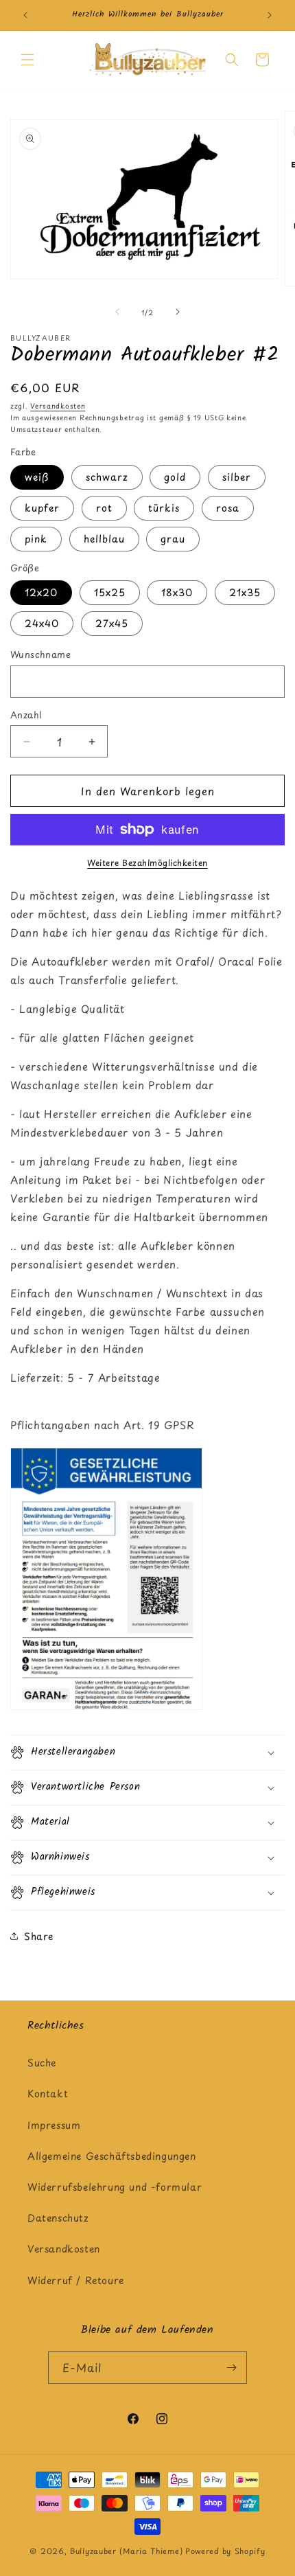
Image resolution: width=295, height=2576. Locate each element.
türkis (164, 508)
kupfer (42, 508)
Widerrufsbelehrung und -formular (115, 2187)
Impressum (54, 2125)
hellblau (104, 539)
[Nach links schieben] (117, 312)
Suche (42, 2063)
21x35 (245, 592)
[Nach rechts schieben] (178, 312)
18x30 (177, 592)
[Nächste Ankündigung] (270, 15)
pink (36, 539)
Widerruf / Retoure (76, 2280)
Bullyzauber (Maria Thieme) (126, 2551)
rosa (228, 508)
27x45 (112, 623)
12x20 (41, 592)
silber (237, 477)
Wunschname (40, 654)
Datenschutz (58, 2218)
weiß (37, 477)
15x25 (110, 592)
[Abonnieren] (231, 2368)
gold (175, 477)
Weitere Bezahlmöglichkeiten (147, 863)
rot (104, 508)
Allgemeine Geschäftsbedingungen (112, 2156)
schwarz (107, 477)
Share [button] (39, 1936)
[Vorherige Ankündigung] (25, 15)
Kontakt (48, 2094)
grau (173, 539)
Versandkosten (58, 406)
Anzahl (26, 715)
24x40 (42, 623)
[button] (27, 60)
